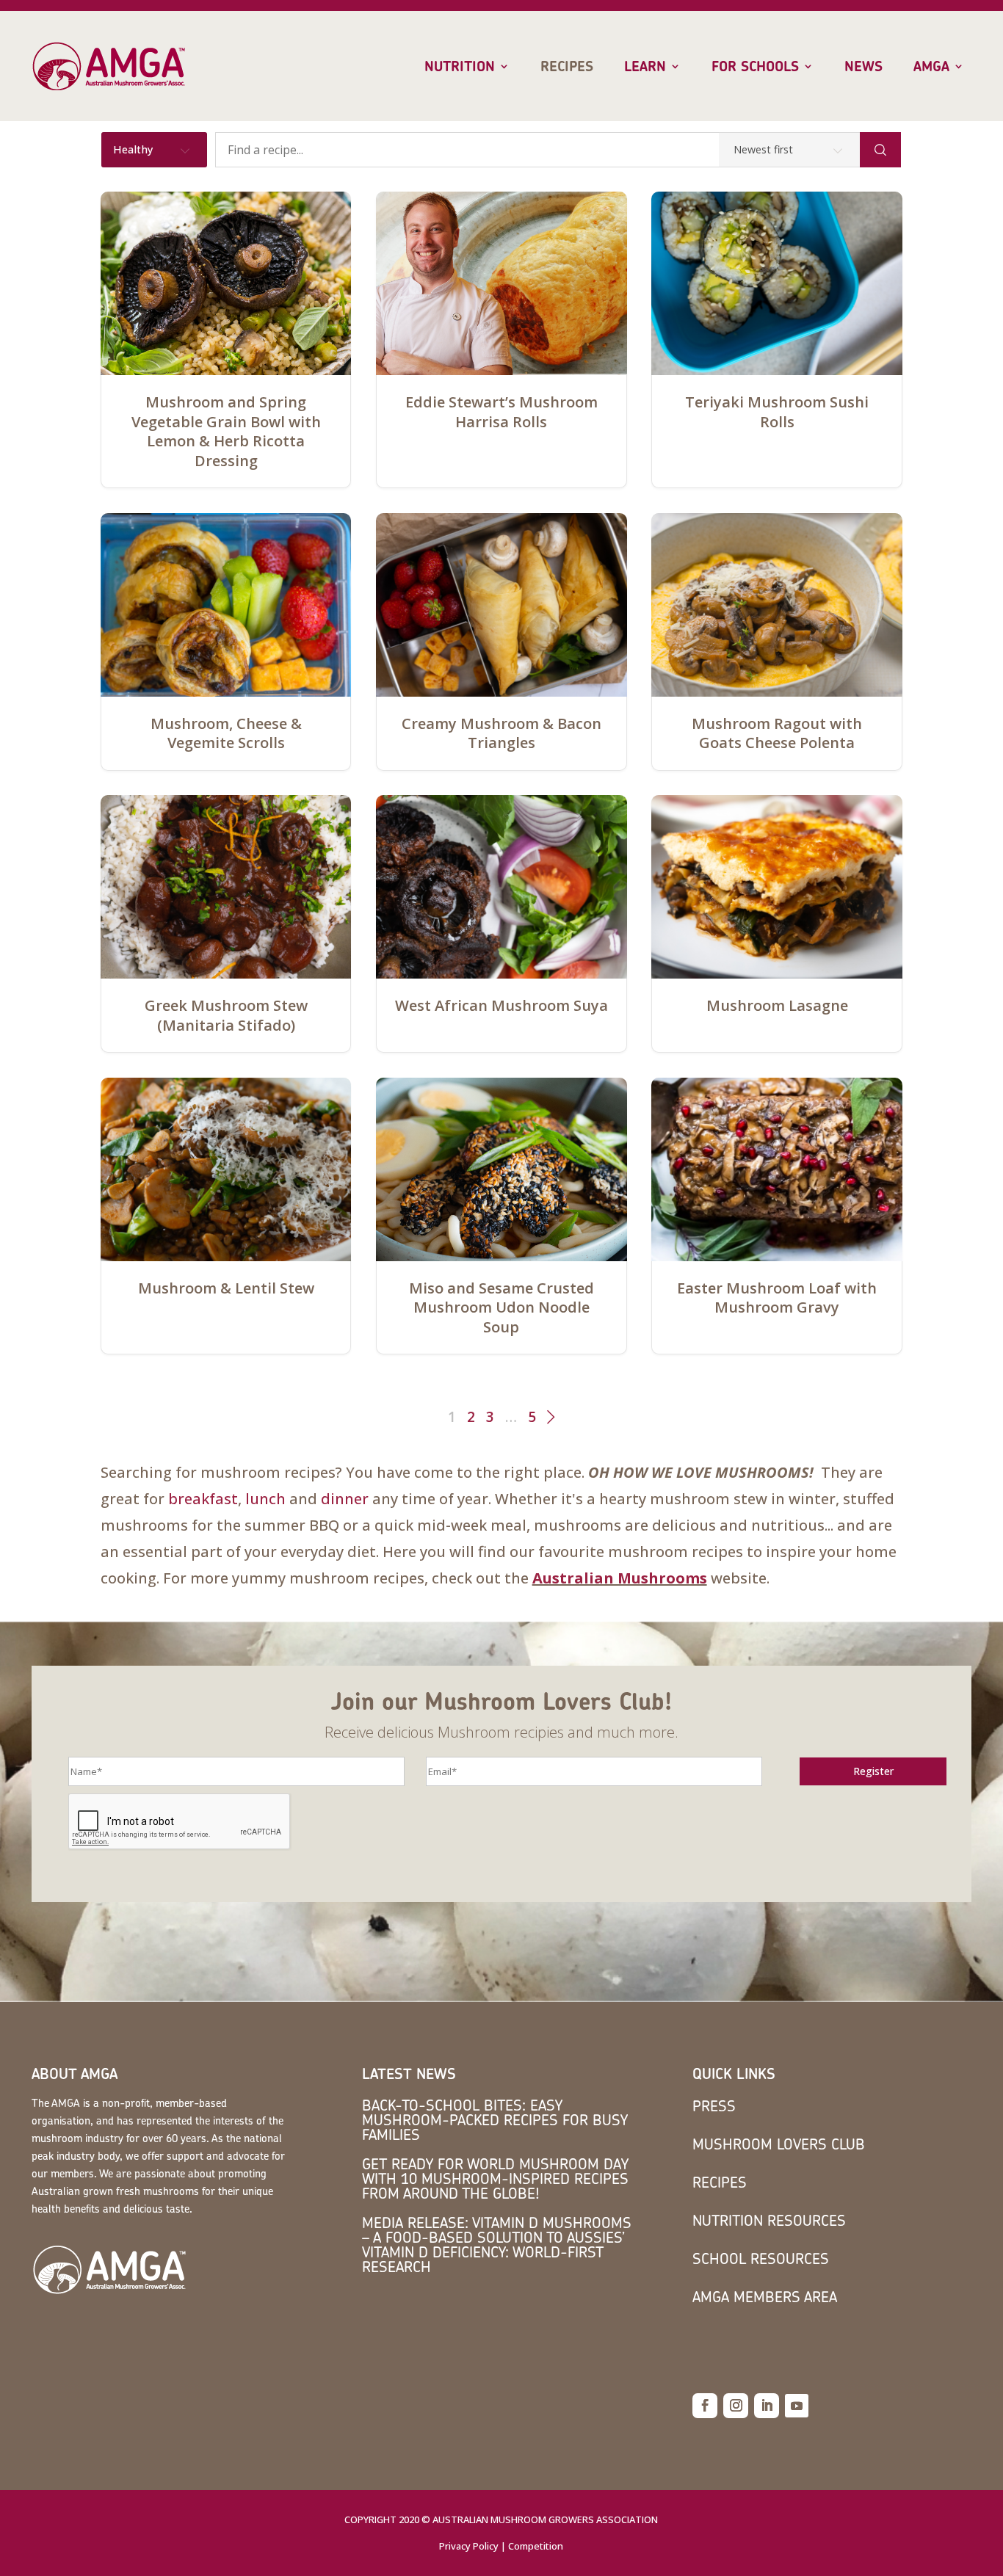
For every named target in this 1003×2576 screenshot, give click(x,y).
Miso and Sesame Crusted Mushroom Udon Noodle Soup (501, 1308)
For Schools (755, 67)
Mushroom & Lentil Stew (226, 1288)
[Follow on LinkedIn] (767, 2406)
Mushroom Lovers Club (779, 2144)
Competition (536, 2546)
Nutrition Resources (769, 2220)
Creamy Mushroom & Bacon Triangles (501, 733)
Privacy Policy (469, 2546)
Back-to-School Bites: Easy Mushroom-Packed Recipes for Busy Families (495, 2120)
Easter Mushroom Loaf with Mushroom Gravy (777, 1298)
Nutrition (460, 67)
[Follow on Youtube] (797, 2406)
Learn (645, 67)
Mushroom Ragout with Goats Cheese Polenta (777, 733)
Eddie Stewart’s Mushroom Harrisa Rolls (501, 412)
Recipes (567, 67)
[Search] (880, 150)
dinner (345, 1499)
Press (714, 2106)
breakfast (203, 1499)
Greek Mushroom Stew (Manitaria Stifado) (226, 1015)
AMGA (931, 67)
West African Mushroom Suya (501, 1006)
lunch (265, 1499)
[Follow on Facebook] (705, 2406)
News (863, 67)
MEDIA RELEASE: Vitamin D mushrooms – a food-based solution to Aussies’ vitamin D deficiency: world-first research (497, 2245)
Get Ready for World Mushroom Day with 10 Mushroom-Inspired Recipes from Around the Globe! (495, 2178)
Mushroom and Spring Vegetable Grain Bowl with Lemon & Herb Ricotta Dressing (226, 431)
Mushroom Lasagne (777, 1006)
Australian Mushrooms (620, 1578)
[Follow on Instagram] (736, 2406)
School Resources (761, 2258)
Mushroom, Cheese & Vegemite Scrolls (226, 733)
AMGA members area (765, 2297)
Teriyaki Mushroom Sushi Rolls (777, 412)
